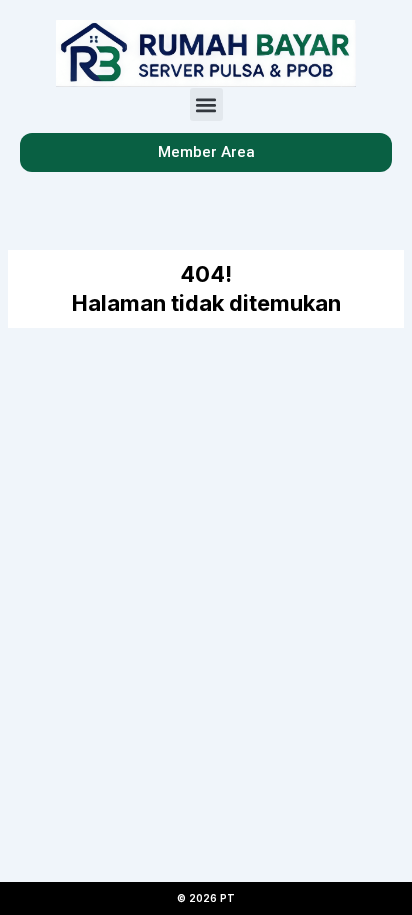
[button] (206, 104)
